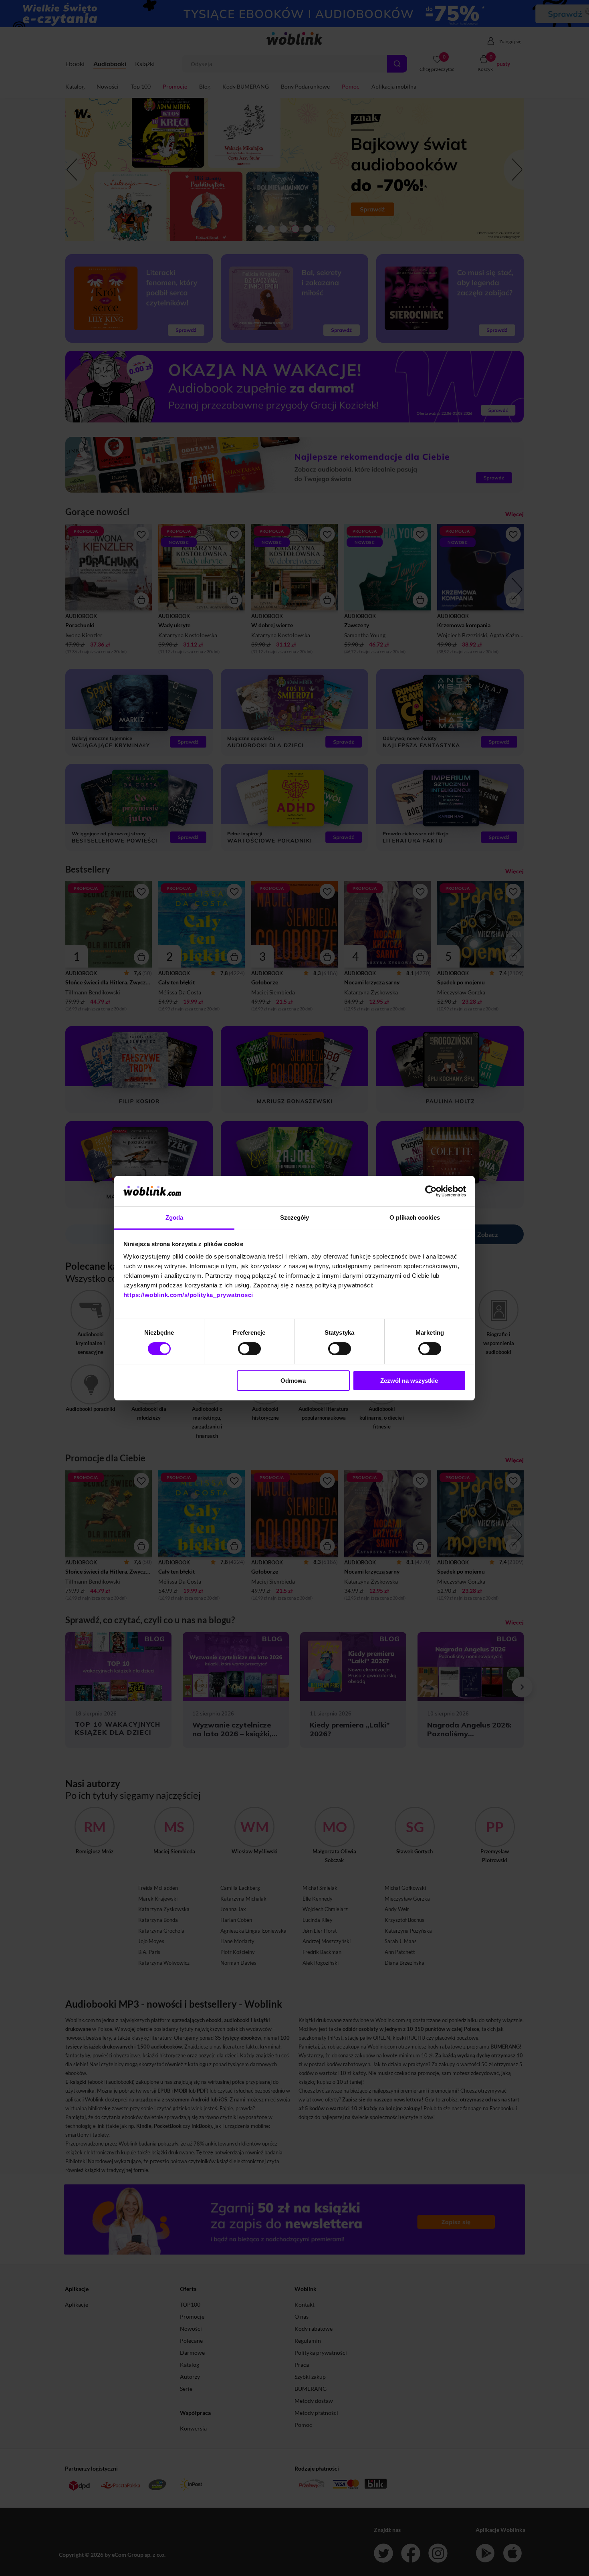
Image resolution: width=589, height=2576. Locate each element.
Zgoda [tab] (174, 1217)
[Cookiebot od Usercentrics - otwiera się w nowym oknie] (431, 1191)
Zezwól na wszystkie (409, 1381)
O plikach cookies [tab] (415, 1217)
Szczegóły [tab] (295, 1217)
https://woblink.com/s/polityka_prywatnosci (188, 1295)
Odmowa (293, 1381)
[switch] (249, 1349)
